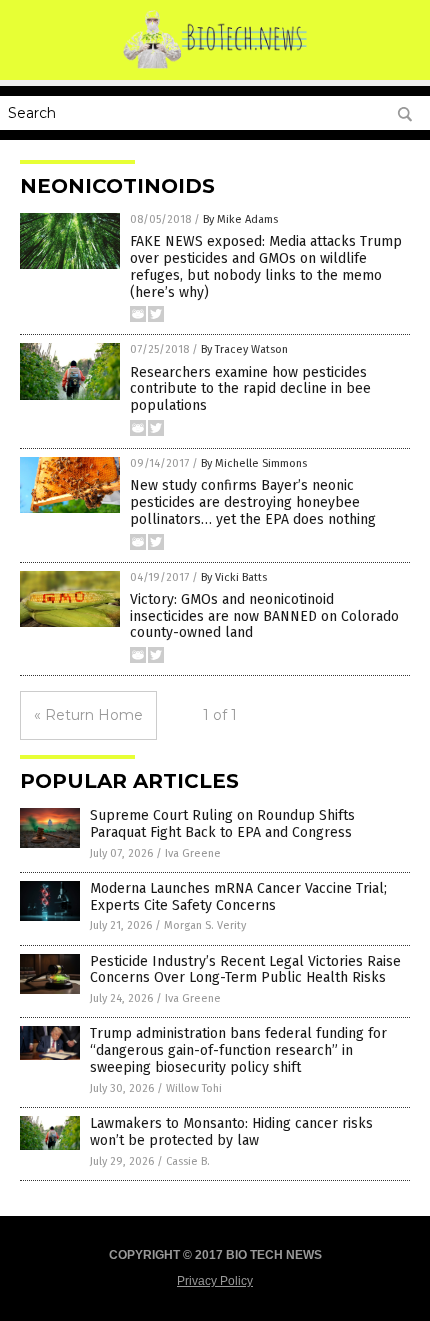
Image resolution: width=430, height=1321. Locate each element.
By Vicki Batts (234, 577)
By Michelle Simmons (254, 463)
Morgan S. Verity (205, 925)
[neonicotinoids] (215, 66)
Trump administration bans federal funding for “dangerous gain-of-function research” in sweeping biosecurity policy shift (238, 1050)
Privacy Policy (215, 1281)
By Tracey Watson (244, 349)
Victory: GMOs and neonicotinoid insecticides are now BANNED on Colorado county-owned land (264, 616)
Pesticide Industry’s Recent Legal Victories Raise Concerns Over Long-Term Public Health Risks (245, 970)
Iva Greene (193, 853)
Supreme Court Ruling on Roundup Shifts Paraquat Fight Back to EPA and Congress (222, 824)
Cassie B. (188, 1161)
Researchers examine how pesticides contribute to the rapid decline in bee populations (250, 389)
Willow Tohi (194, 1088)
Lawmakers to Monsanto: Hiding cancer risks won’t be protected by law (231, 1132)
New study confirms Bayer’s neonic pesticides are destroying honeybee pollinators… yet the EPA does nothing (253, 502)
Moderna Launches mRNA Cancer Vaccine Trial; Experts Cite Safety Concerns (238, 897)
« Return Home (88, 715)
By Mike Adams (240, 219)
